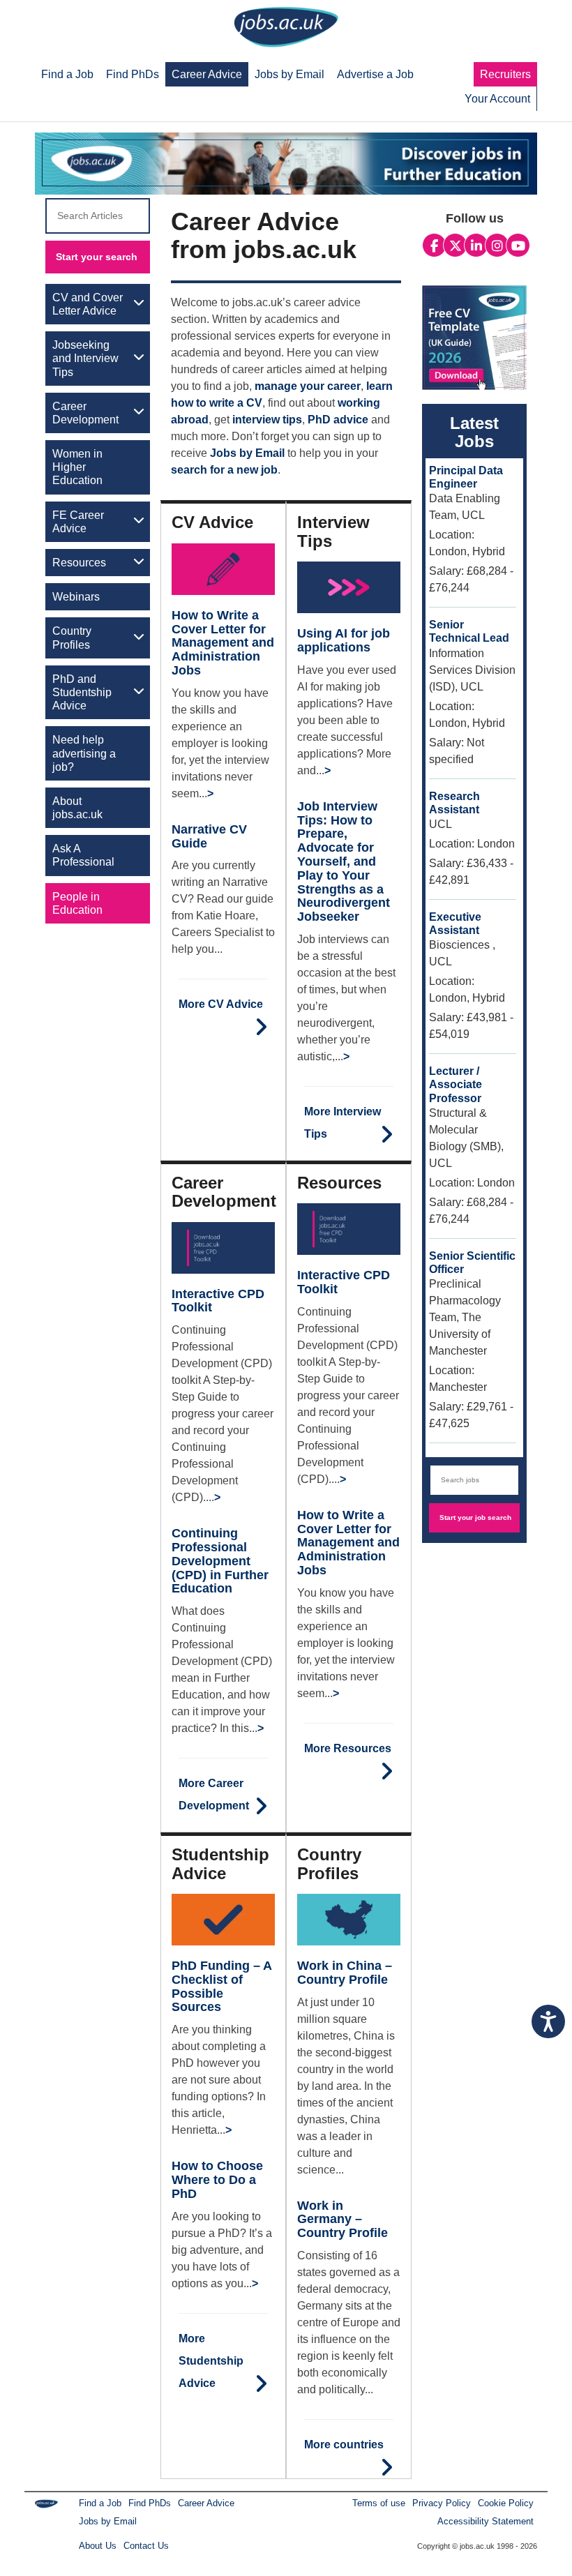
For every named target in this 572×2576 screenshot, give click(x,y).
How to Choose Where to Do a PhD (217, 2180)
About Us (98, 2546)
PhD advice (338, 420)
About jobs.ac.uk (77, 808)
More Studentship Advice (211, 2361)
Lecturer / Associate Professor (456, 1084)
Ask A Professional (83, 855)
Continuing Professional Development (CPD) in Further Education (220, 1561)
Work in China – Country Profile (345, 1973)
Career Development (85, 413)
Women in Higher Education (77, 467)
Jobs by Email (247, 453)
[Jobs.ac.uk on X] (455, 246)
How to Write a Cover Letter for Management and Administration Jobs (223, 643)
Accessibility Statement (486, 2521)
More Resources (348, 1748)
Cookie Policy (506, 2503)
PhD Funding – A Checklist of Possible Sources (221, 1986)
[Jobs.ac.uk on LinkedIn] (476, 246)
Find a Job (100, 2503)
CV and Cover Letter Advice (88, 304)
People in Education (77, 903)
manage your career (308, 386)
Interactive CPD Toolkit (218, 1301)
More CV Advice (221, 1004)
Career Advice (206, 2503)
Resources (79, 563)
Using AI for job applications (344, 640)
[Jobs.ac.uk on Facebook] (434, 246)
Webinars (76, 597)
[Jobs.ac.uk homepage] (286, 26)
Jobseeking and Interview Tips (85, 358)
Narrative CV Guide (209, 836)
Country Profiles (72, 638)
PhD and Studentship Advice (82, 692)
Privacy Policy (442, 2503)
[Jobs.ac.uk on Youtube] (518, 246)
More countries (344, 2445)
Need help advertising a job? (84, 753)
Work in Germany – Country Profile (343, 2220)
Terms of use (379, 2503)
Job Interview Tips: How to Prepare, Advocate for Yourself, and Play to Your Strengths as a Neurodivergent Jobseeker (344, 861)
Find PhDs (150, 2503)
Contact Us (146, 2546)
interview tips (267, 420)
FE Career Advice (78, 522)
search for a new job (224, 470)
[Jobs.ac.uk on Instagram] (497, 246)
